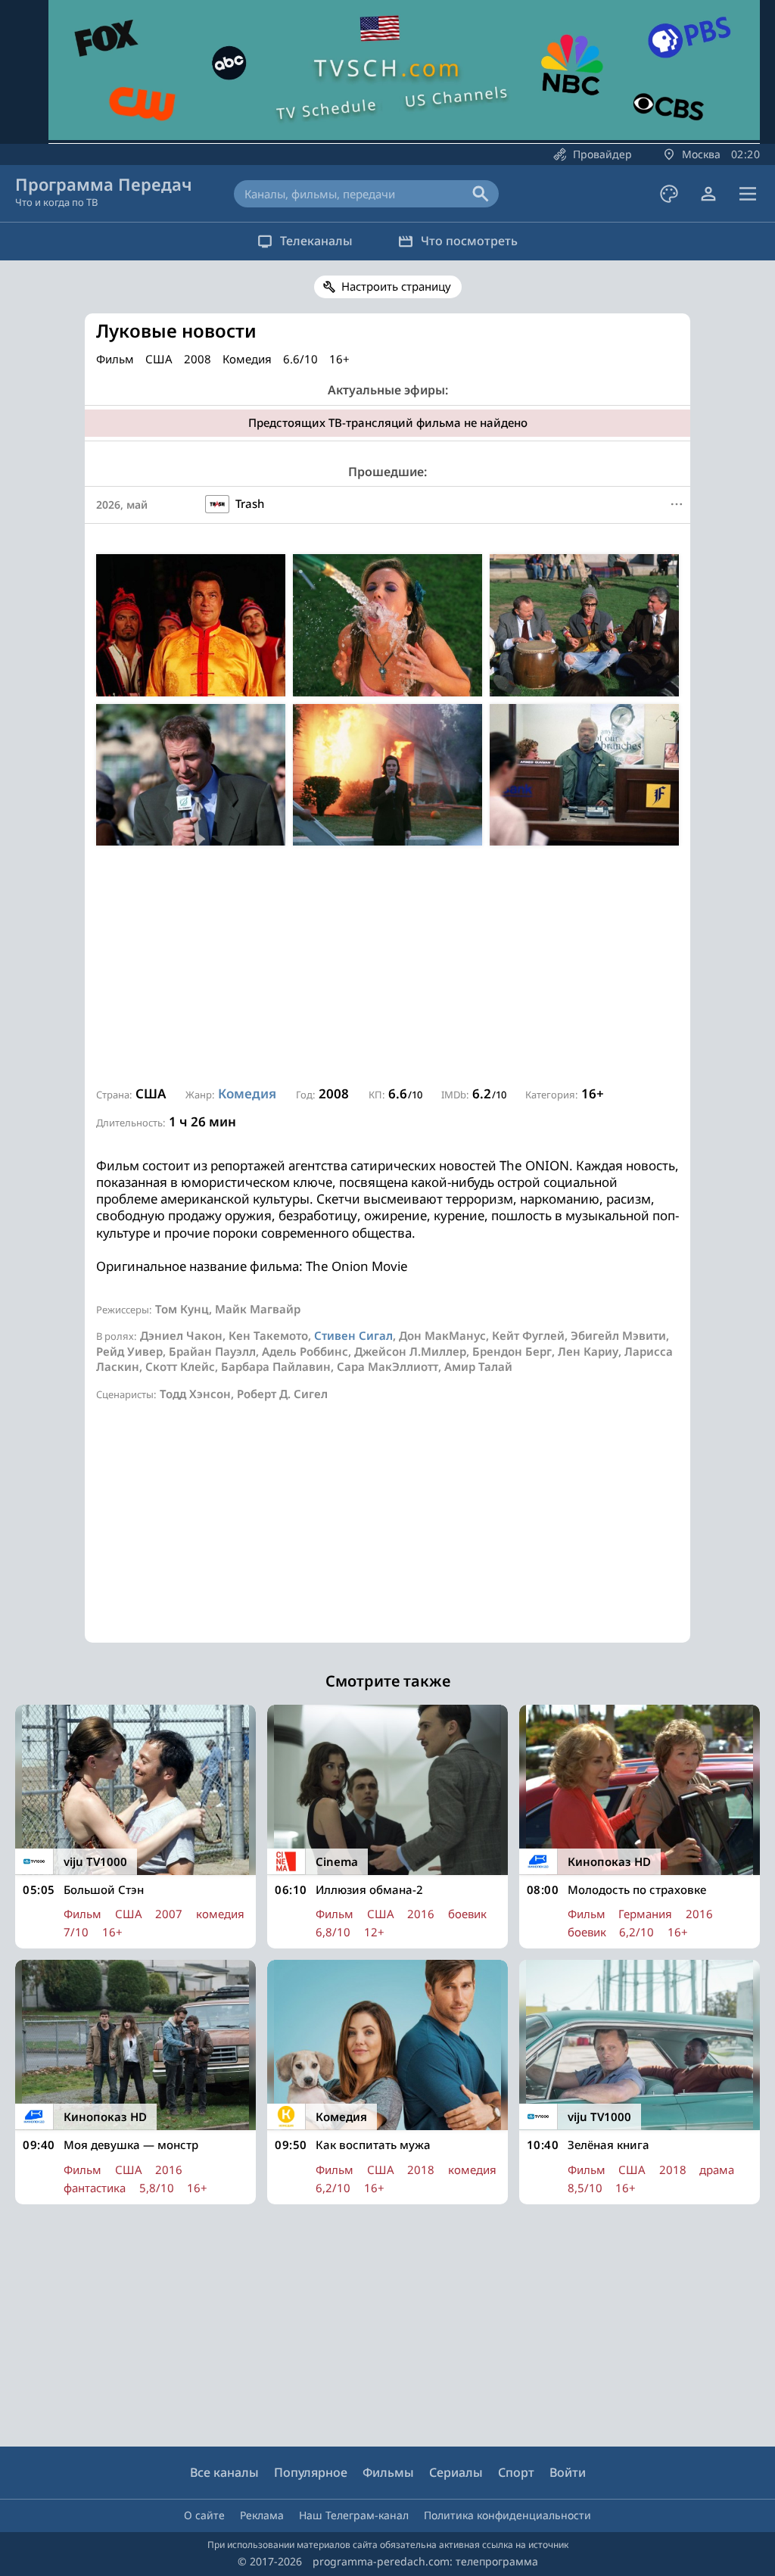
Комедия (247, 1093)
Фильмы (388, 2472)
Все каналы (224, 2472)
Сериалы (456, 2472)
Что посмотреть (469, 241)
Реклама (262, 2515)
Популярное (311, 2472)
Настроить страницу (396, 286)
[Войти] (708, 194)
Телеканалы (316, 241)
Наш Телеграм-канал (354, 2515)
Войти (568, 2472)
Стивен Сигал (353, 1335)
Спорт (516, 2472)
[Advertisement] (387, 967)
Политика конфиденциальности (507, 2515)
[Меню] (748, 194)
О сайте (204, 2515)
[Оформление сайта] (669, 194)
